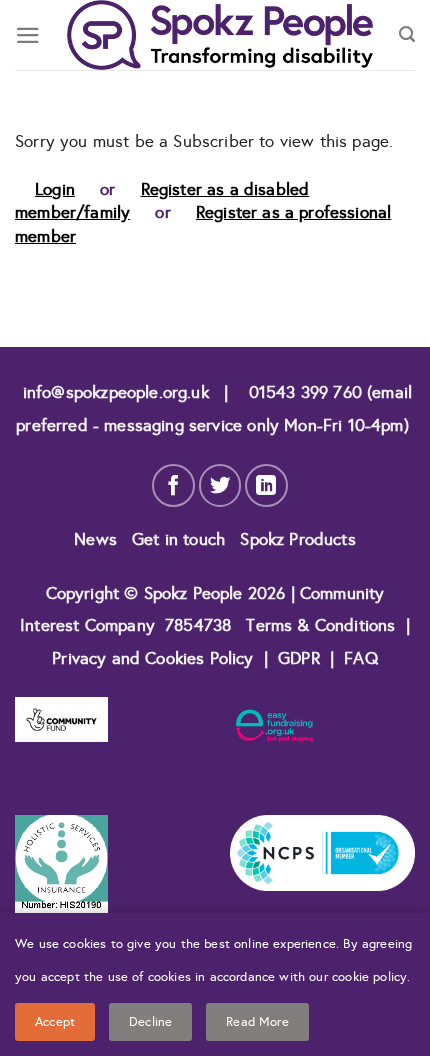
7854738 (198, 625)
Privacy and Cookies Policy (155, 658)
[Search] (407, 35)
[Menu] (28, 35)
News (98, 539)
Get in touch (181, 539)
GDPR (299, 658)
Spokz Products (297, 539)
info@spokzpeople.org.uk (116, 392)
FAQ (361, 658)
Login (55, 189)
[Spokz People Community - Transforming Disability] (220, 35)
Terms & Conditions (320, 625)
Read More (257, 1022)
